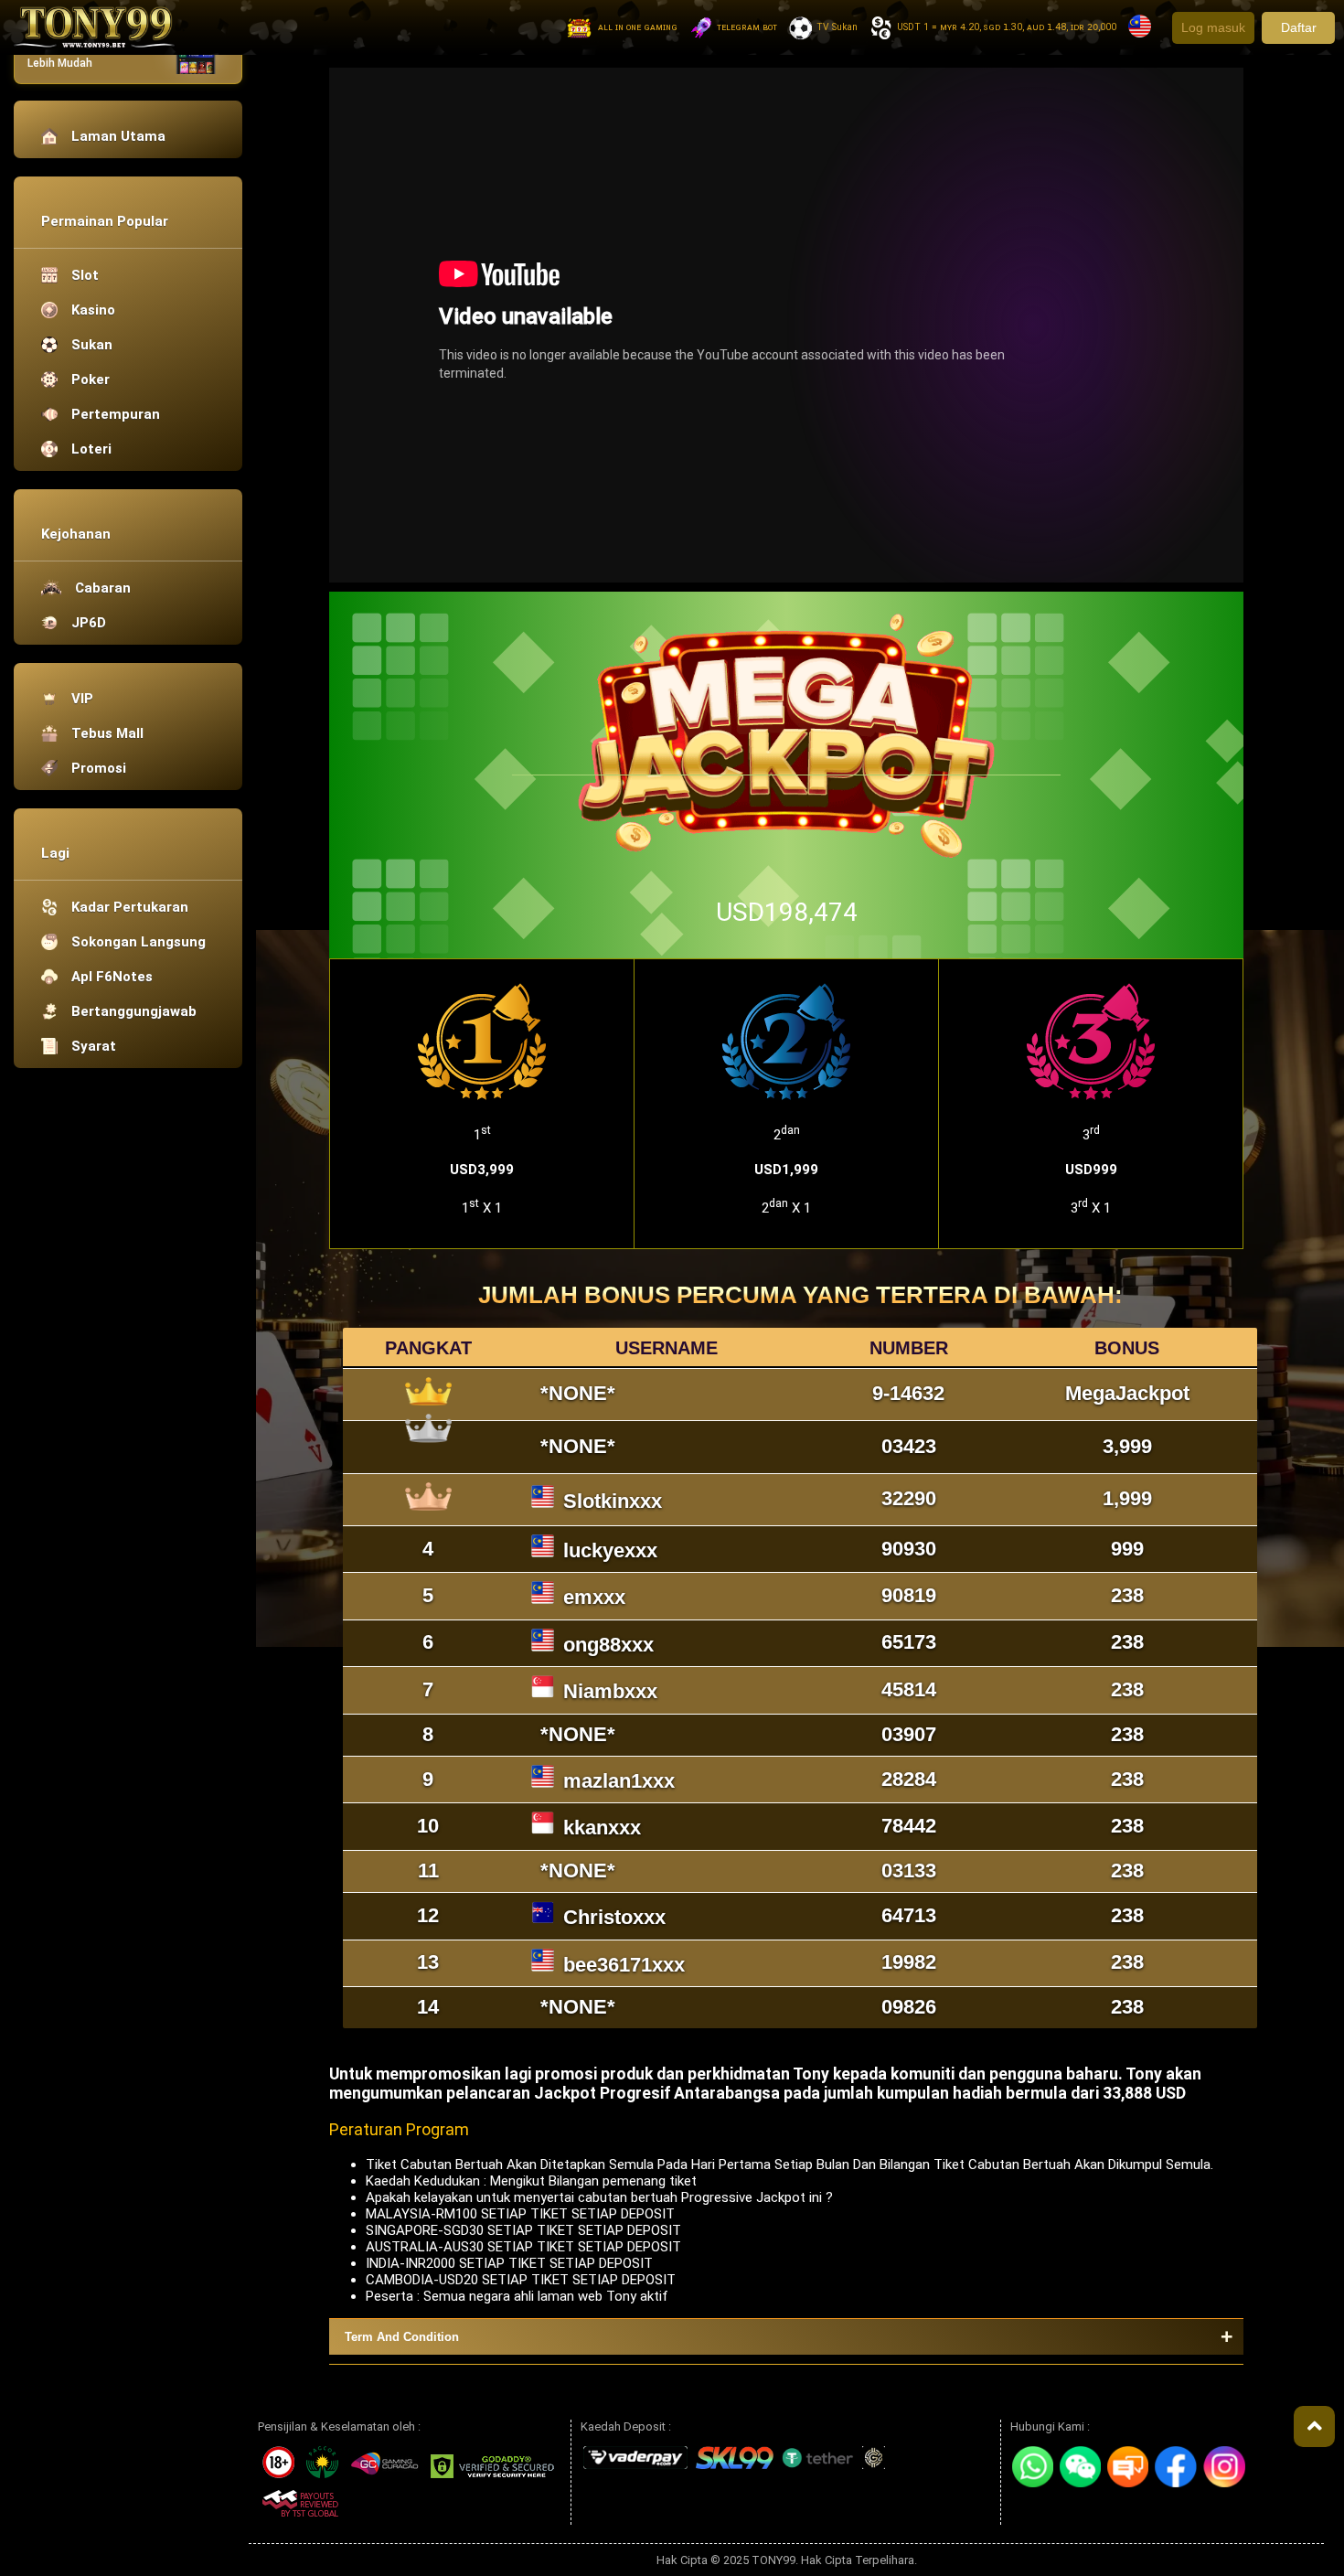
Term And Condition (402, 2337)
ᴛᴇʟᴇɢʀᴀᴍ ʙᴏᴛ (747, 27)
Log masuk (1213, 27)
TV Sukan (837, 27)
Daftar (1299, 27)
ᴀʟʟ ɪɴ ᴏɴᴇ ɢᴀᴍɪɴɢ (638, 27)
